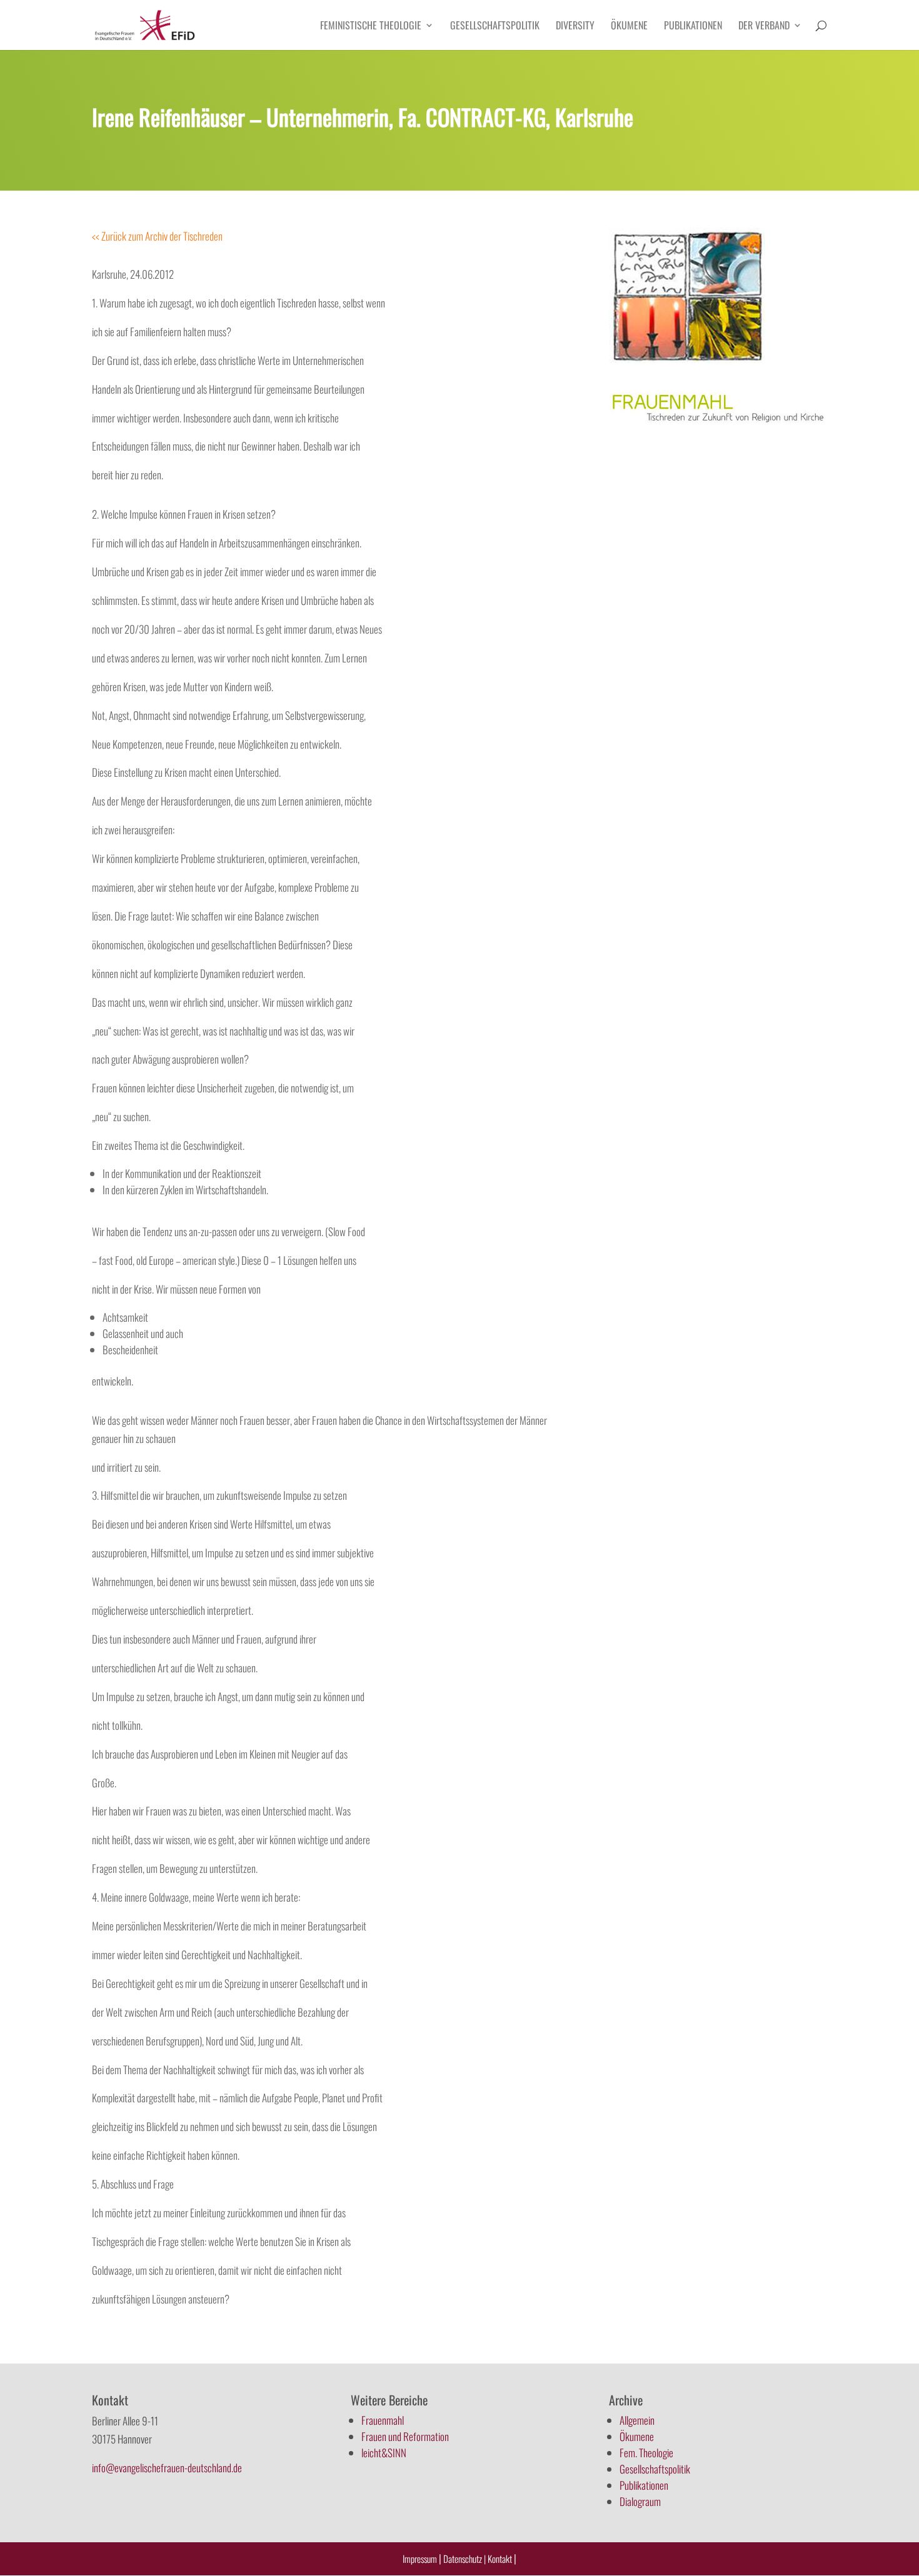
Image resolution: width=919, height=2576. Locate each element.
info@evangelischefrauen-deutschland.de (167, 2468)
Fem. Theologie (646, 2453)
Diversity (575, 27)
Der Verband (764, 27)
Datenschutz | (465, 2559)
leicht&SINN (384, 2453)
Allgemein (637, 2420)
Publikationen (693, 27)
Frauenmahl (383, 2420)
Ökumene (629, 27)
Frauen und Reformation (405, 2436)
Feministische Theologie (371, 27)
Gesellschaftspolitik (495, 27)
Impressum (420, 2559)
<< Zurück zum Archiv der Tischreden (157, 236)
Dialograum (640, 2501)
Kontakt (501, 2559)
